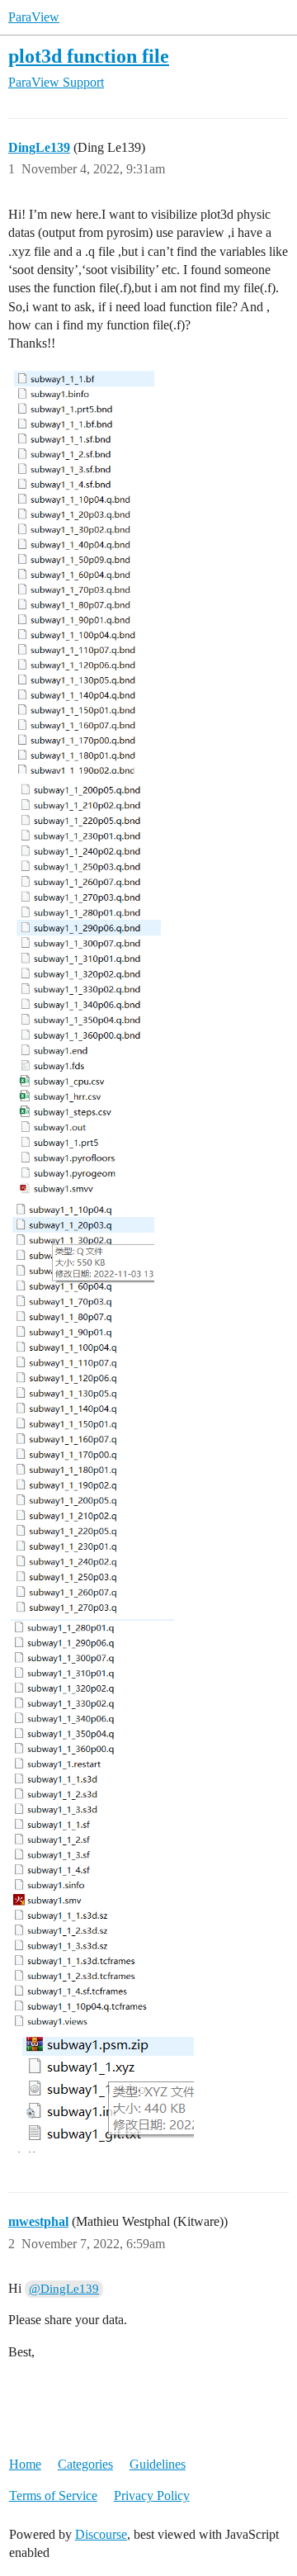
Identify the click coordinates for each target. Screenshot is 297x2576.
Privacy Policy (152, 2495)
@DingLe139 (64, 2289)
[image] (81, 573)
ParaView (34, 17)
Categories (85, 2464)
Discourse (101, 2534)
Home (25, 2464)
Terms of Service (53, 2495)
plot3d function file (89, 56)
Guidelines (158, 2464)
